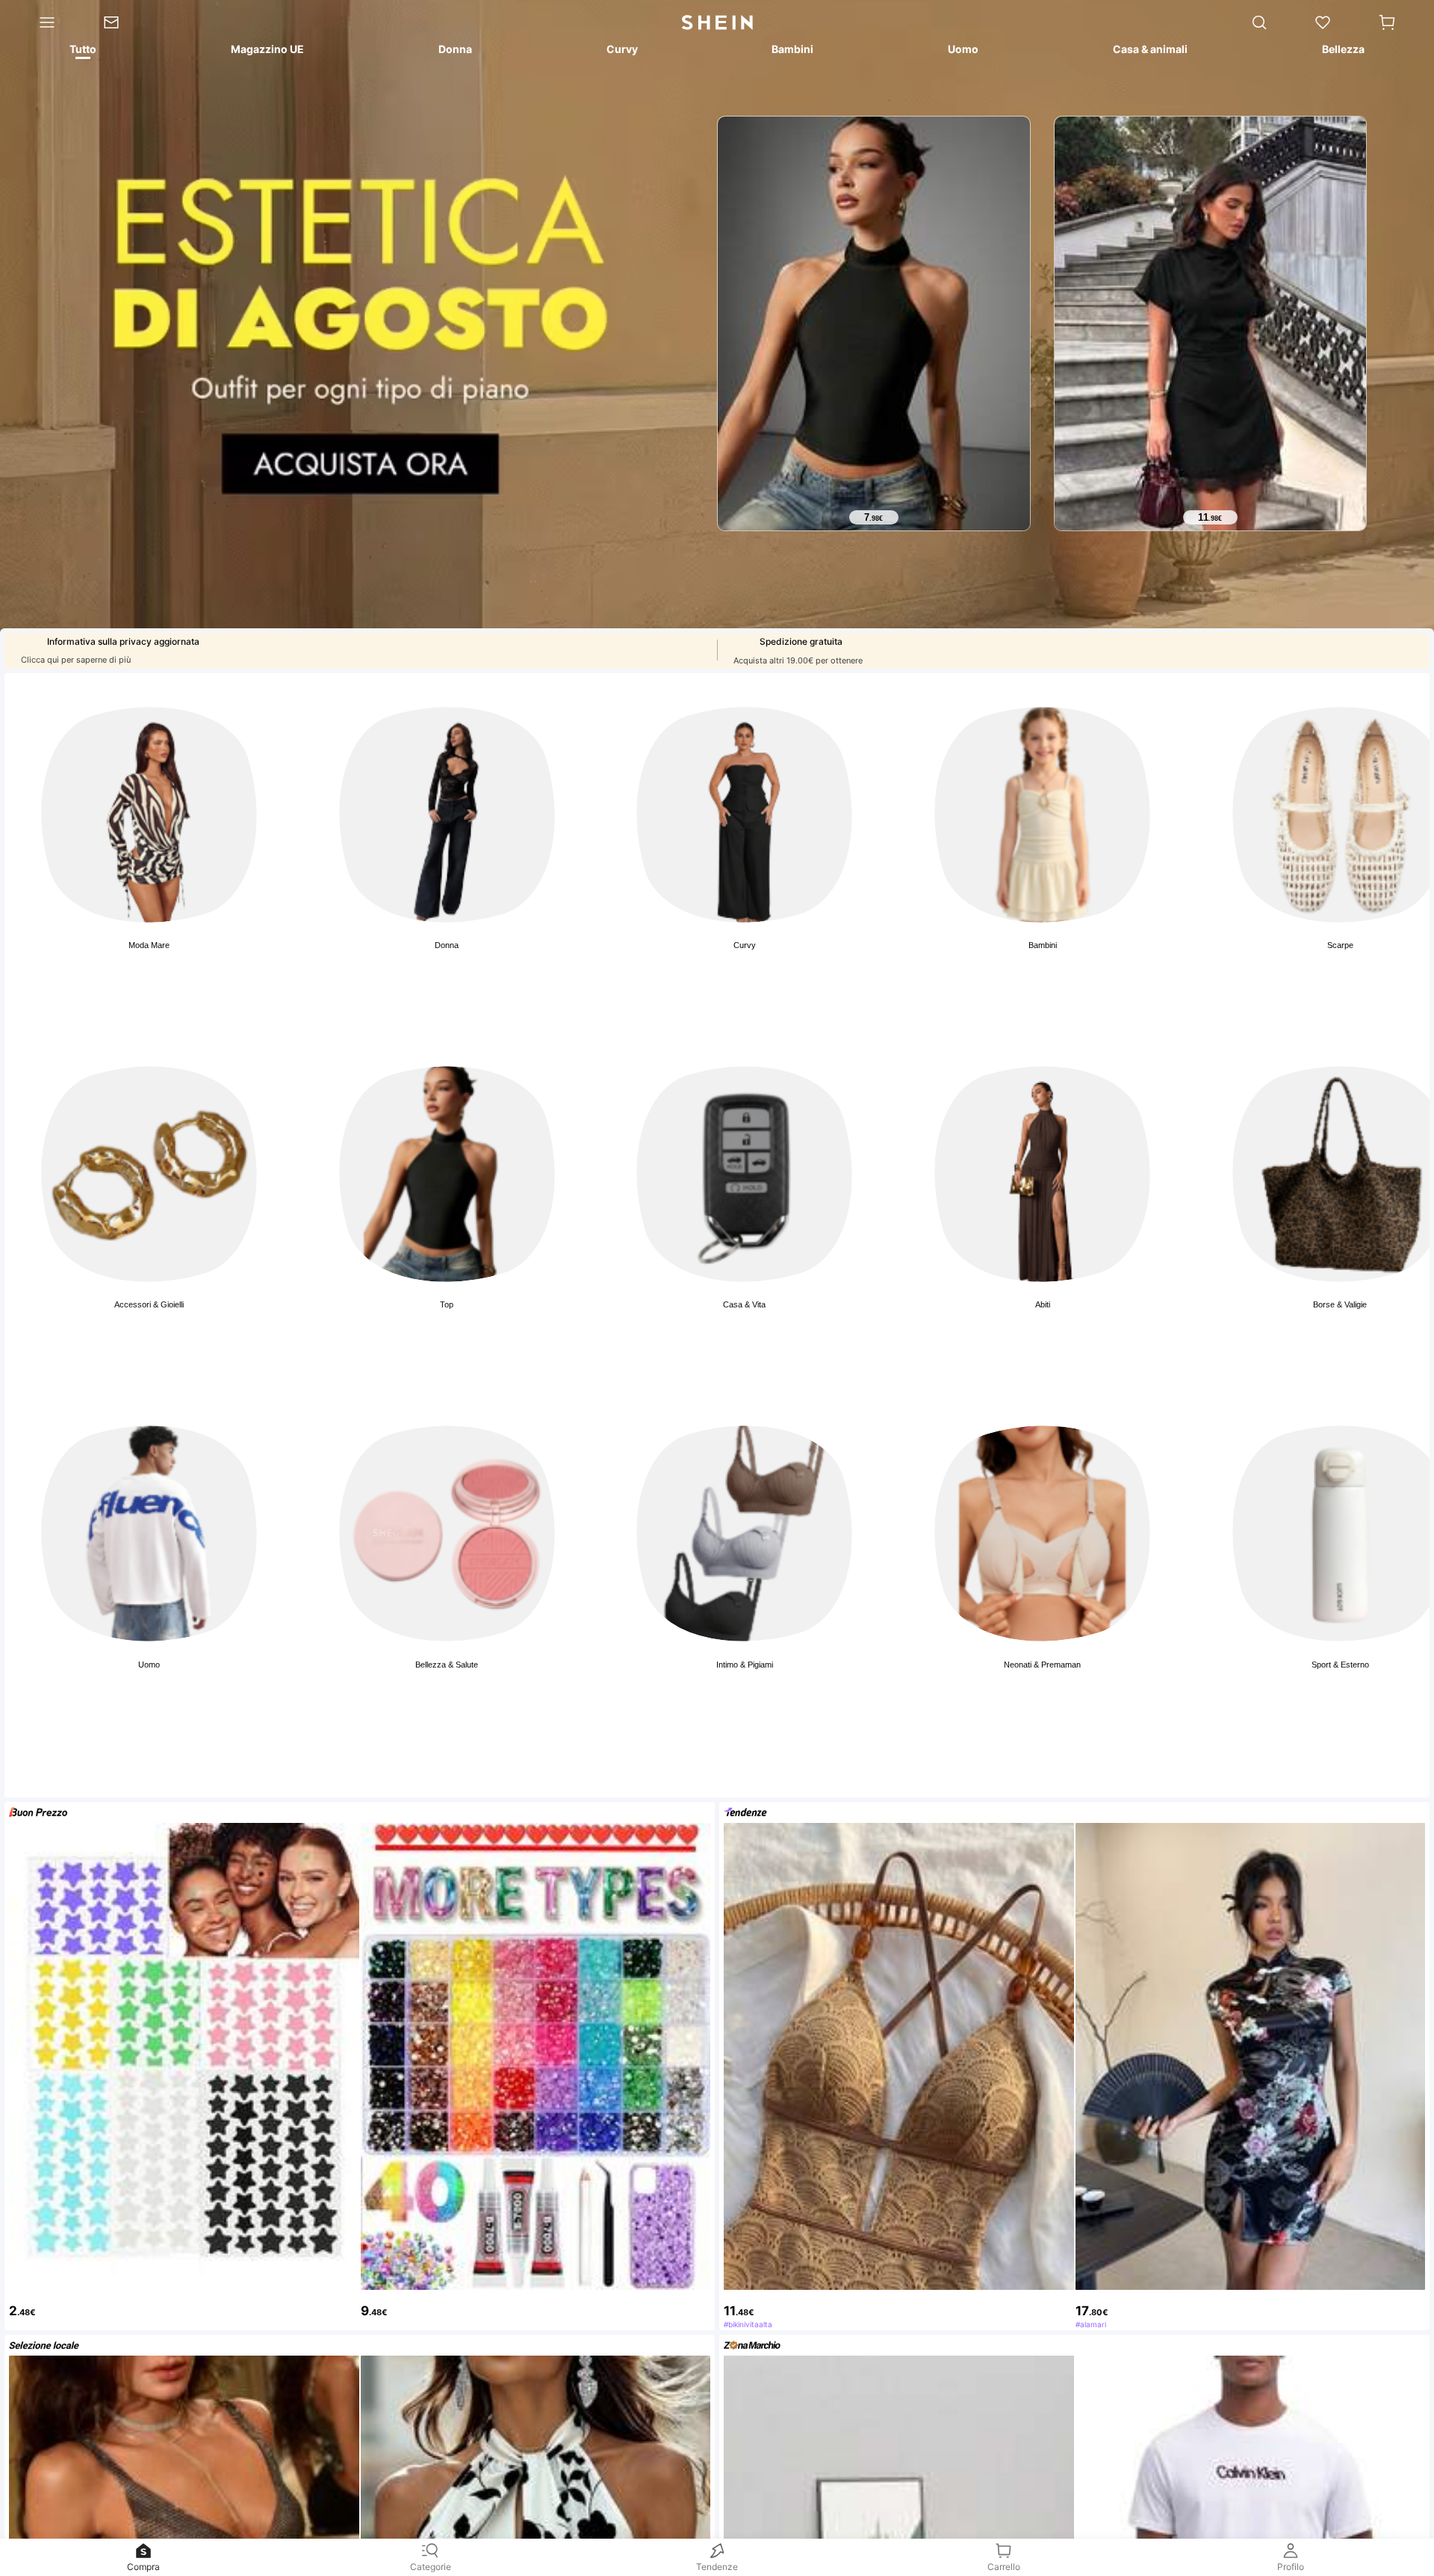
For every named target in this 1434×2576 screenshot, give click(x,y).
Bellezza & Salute (447, 1665)
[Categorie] (40, 22)
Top (447, 1304)
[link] (122, 22)
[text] (874, 518)
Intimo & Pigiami (745, 1665)
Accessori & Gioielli (149, 1304)
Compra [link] (143, 2567)
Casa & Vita (744, 1304)
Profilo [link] (1291, 2567)
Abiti (1043, 1304)
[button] (1387, 22)
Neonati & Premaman (1042, 1665)
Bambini (1043, 945)
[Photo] (149, 815)
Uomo (149, 1665)
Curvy (745, 945)
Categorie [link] (431, 2567)
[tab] (82, 52)
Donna (447, 945)
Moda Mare (149, 945)
